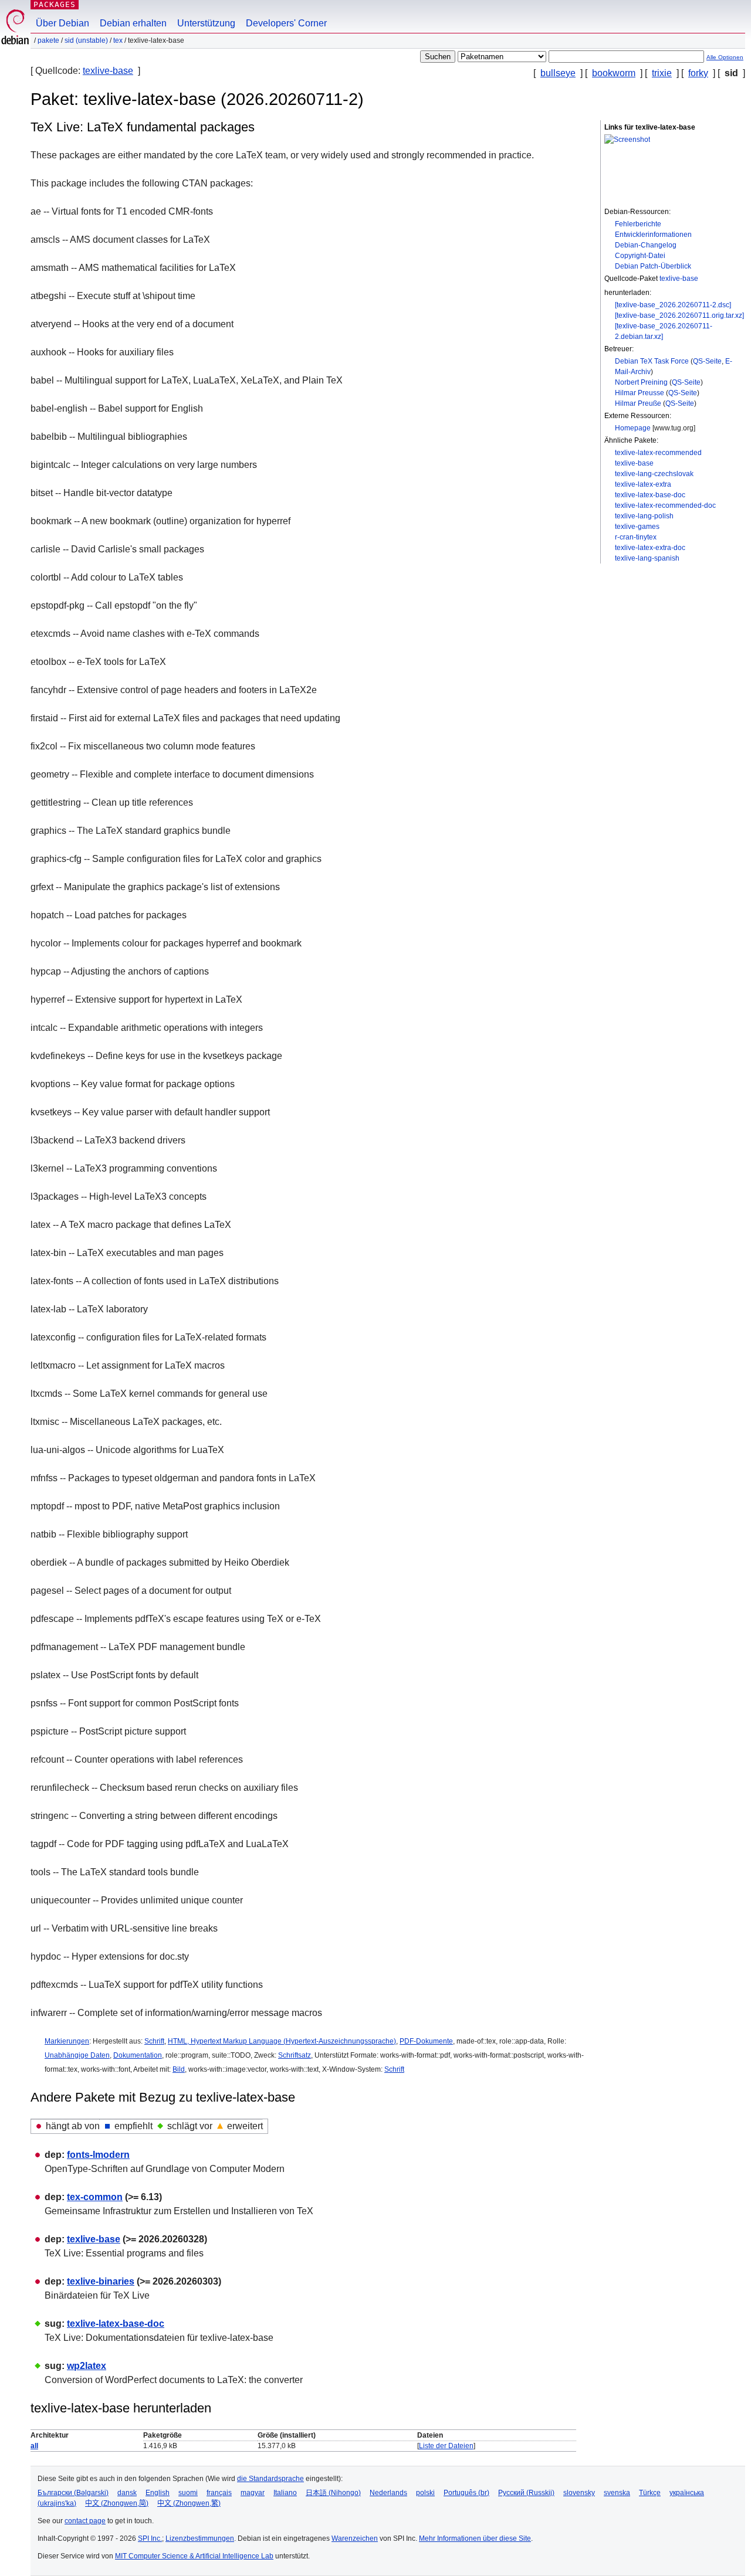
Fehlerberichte (638, 224)
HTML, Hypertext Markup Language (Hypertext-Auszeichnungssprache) (282, 2041)
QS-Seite (707, 361)
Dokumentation (138, 2055)
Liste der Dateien (446, 2446)
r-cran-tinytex (636, 537)
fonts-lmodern (98, 2155)
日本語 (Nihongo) (333, 2493)
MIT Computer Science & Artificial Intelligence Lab (194, 2556)
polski (425, 2493)
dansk (127, 2493)
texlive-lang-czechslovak (654, 474)
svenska (617, 2493)
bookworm (614, 73)
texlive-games (637, 527)
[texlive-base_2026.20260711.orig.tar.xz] (679, 315)
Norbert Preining (641, 382)
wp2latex (87, 2366)
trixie (662, 73)
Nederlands (388, 2493)
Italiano (285, 2493)
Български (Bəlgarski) (73, 2493)
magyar (253, 2493)
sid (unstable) (86, 40)
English (158, 2493)
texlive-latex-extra (643, 484)
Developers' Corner (286, 23)
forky (698, 73)
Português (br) (466, 2493)
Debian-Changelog (646, 245)
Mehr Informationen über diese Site (475, 2538)
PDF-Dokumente (426, 2041)
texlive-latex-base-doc (650, 495)
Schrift (154, 2041)
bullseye (558, 73)
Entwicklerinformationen (653, 235)
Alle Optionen (725, 57)
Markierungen (67, 2041)
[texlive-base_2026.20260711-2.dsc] (673, 305)
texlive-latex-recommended (658, 453)
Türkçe (650, 2493)
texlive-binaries (101, 2281)
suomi (188, 2493)
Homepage (633, 428)
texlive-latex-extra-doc (650, 548)
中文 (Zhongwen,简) (117, 2503)
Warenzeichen (355, 2538)
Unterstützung (206, 23)
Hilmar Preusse (640, 393)
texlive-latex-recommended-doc (665, 505)
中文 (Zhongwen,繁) (189, 2503)
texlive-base (108, 71)
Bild (179, 2069)
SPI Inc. (150, 2538)
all (34, 2446)
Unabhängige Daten (77, 2055)
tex (118, 40)
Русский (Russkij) (526, 2493)
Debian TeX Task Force (652, 361)
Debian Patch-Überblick (653, 266)
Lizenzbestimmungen (200, 2538)
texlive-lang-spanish (647, 558)
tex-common (95, 2197)
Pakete (48, 40)
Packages (55, 4)
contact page (85, 2521)
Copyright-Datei (640, 256)
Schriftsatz (295, 2055)
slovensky (579, 2493)
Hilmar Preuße (638, 403)
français (219, 2493)
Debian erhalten (133, 23)
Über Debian (62, 23)
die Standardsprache (270, 2479)
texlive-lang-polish (644, 516)
